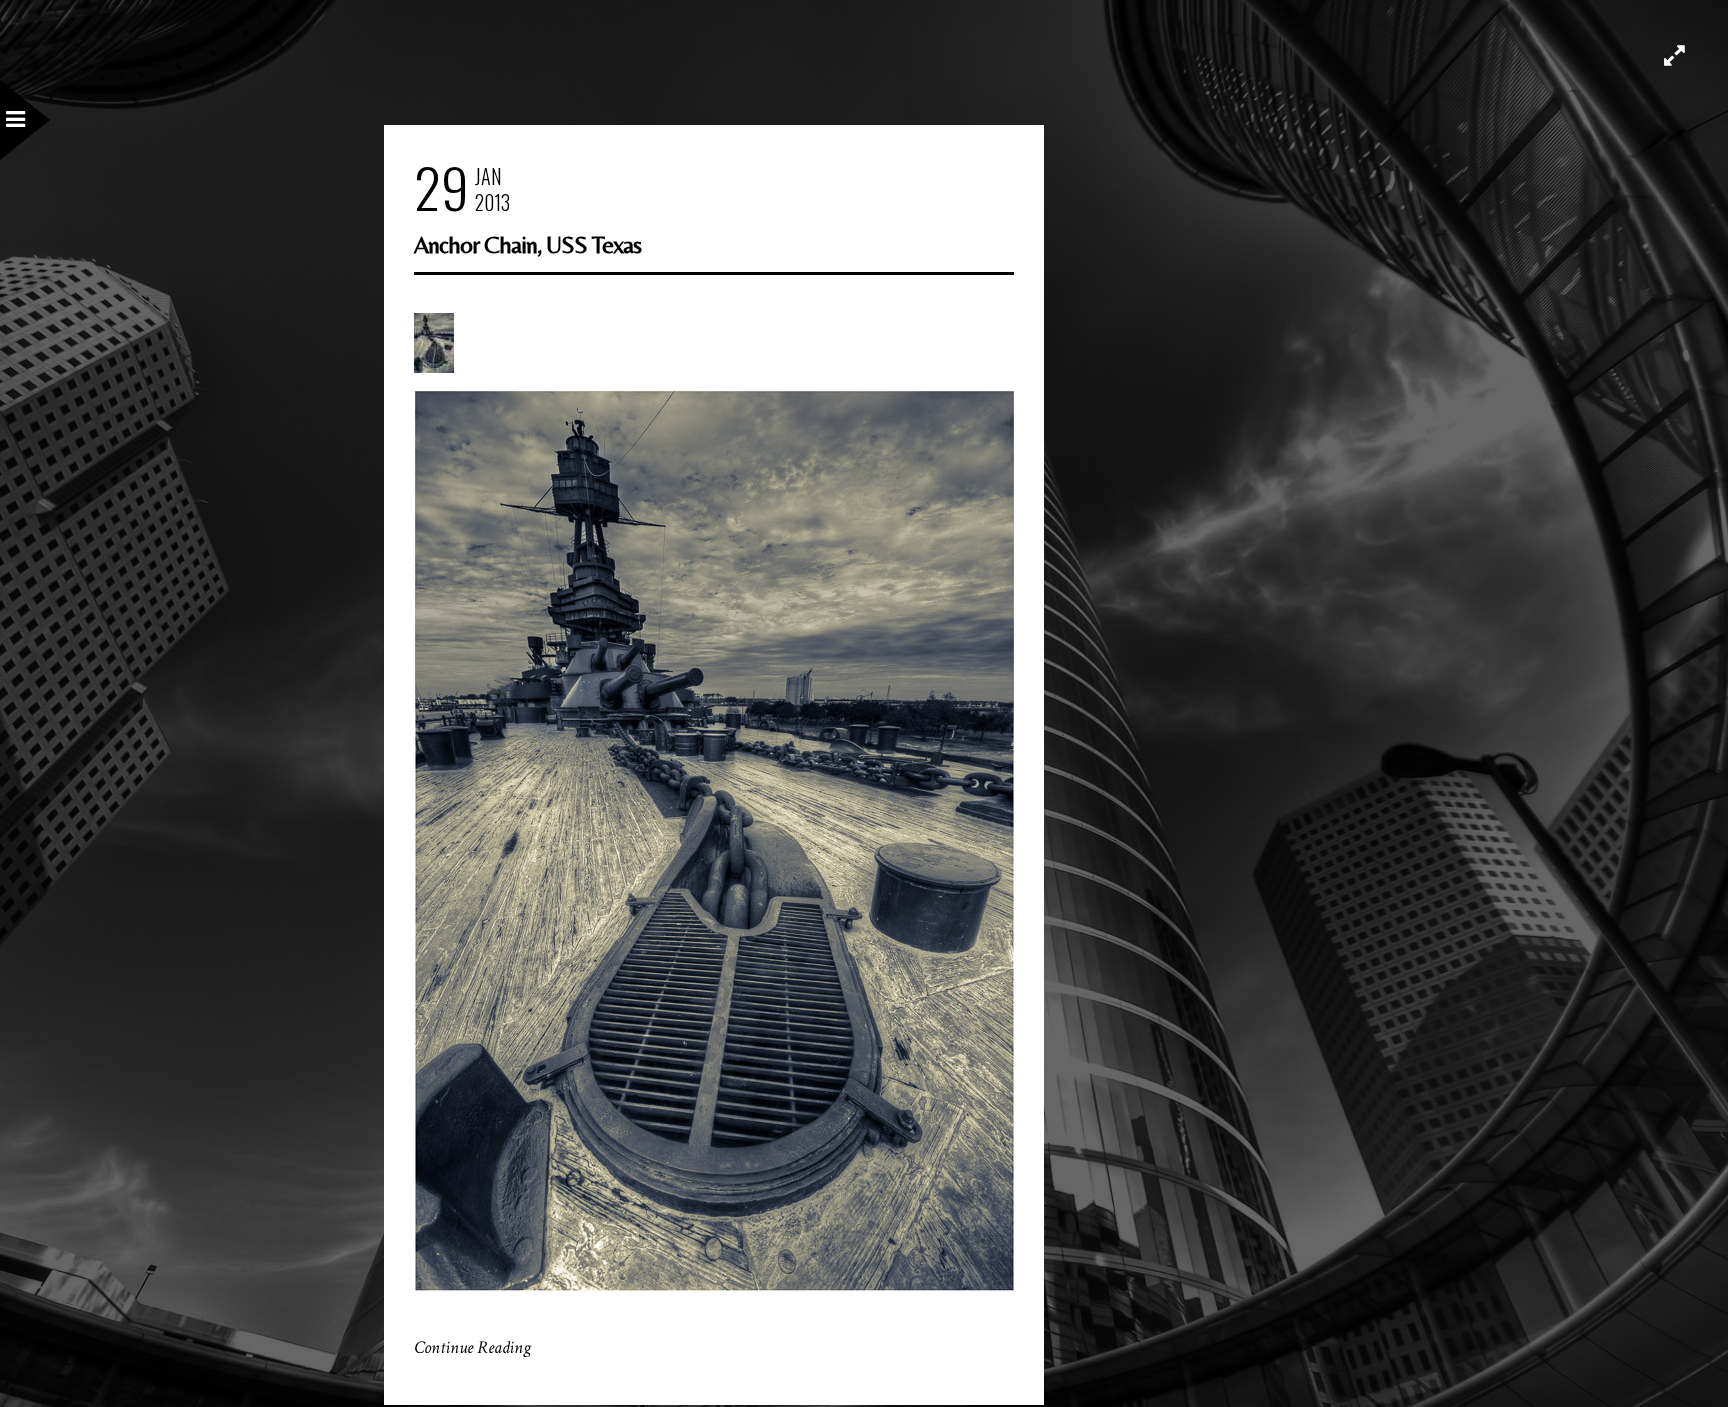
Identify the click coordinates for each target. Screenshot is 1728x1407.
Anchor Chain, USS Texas (527, 244)
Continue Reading (472, 1347)
